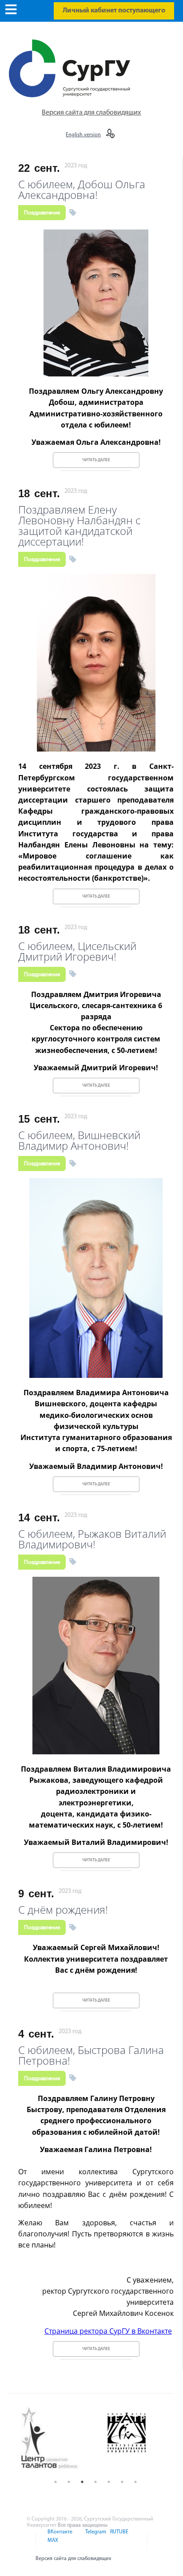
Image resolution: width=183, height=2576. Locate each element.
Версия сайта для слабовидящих (91, 113)
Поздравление (42, 213)
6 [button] (122, 2482)
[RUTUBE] (118, 2537)
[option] (56, 2439)
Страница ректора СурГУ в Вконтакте (108, 2331)
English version (83, 135)
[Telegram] (95, 2537)
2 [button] (69, 2482)
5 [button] (109, 2482)
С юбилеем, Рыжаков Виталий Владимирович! (92, 1538)
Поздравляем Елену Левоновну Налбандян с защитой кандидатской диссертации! (79, 524)
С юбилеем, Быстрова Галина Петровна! (91, 2054)
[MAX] (52, 2546)
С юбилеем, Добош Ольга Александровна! (82, 188)
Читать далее (96, 460)
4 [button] (95, 2482)
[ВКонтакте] (59, 2537)
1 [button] (56, 2482)
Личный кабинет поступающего (114, 11)
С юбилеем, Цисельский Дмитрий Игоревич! (77, 950)
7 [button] (135, 2482)
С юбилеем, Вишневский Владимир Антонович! (79, 1139)
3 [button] (82, 2482)
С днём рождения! (63, 1909)
